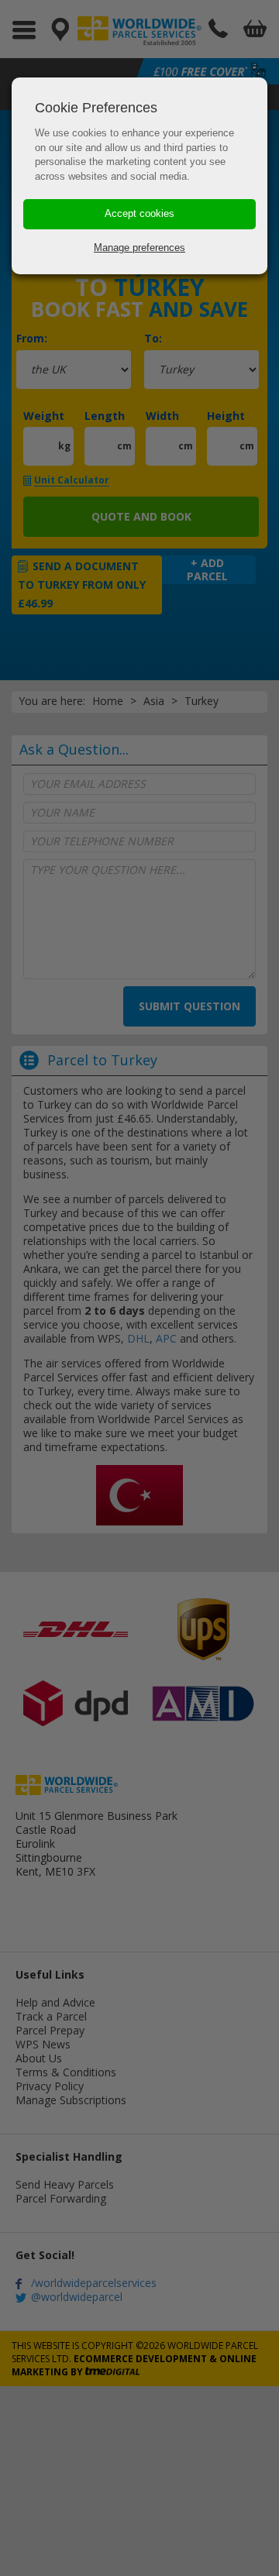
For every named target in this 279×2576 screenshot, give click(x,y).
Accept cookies (139, 213)
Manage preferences (139, 248)
